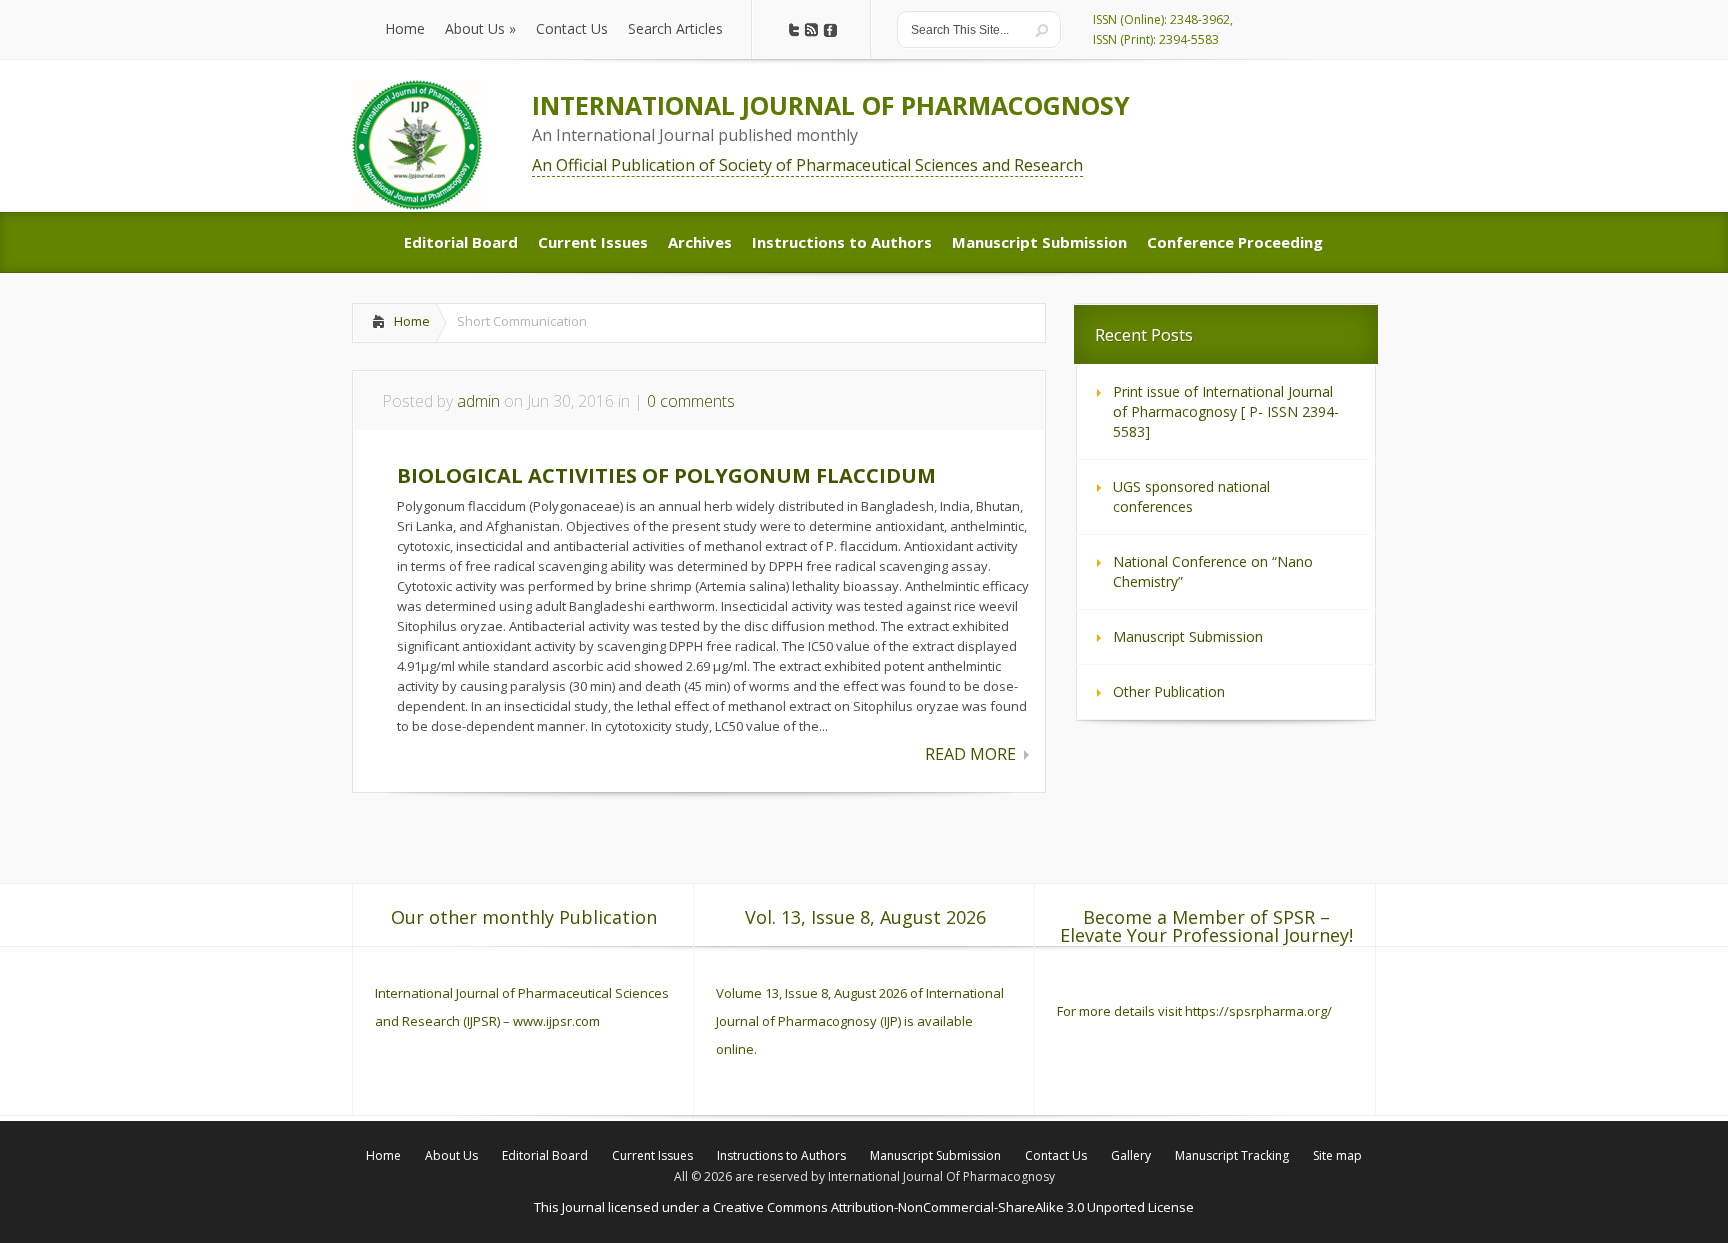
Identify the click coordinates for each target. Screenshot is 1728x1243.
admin (478, 401)
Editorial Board (545, 1155)
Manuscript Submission (1188, 636)
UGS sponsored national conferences (1191, 496)
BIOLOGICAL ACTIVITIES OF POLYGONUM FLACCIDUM (666, 475)
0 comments (691, 401)
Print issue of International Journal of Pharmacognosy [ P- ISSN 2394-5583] (1226, 411)
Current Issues (652, 1155)
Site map (1337, 1155)
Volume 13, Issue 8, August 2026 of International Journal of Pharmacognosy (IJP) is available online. (860, 1021)
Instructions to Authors (781, 1155)
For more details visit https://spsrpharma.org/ (1196, 1011)
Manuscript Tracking (1232, 1155)
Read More (970, 754)
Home (412, 321)
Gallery (1131, 1155)
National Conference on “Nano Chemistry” (1213, 571)
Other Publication (1169, 691)
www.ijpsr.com (556, 1021)
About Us (451, 1155)
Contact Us (1056, 1155)
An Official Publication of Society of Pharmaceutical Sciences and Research (807, 165)
